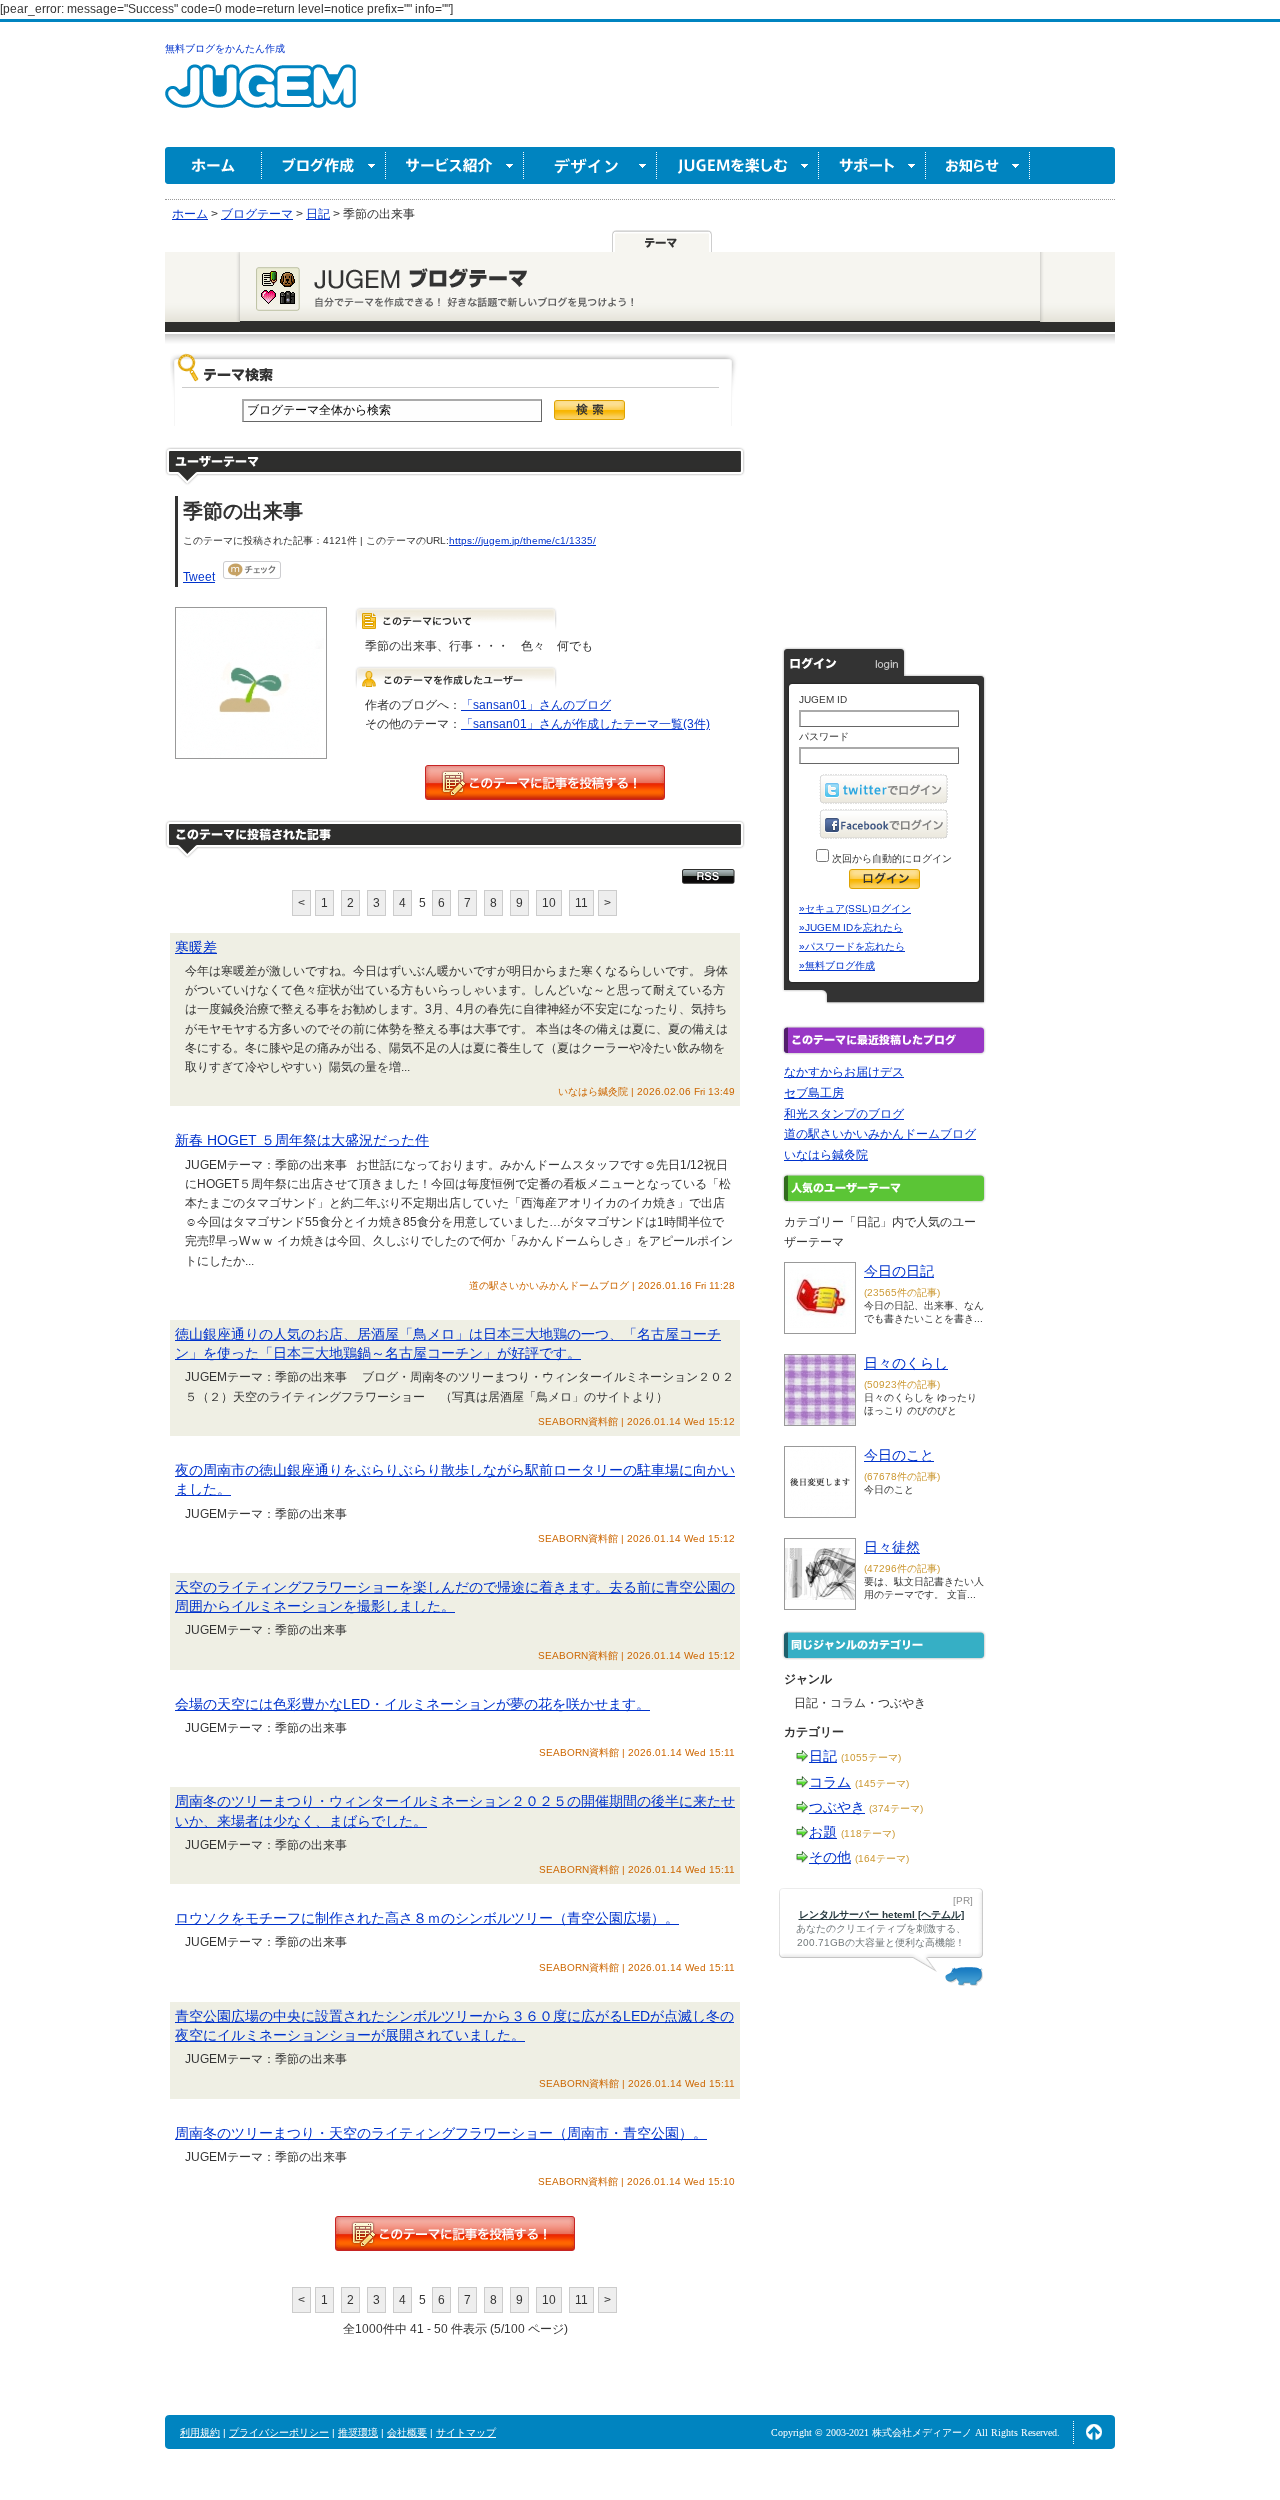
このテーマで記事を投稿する (545, 782)
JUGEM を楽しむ (738, 165)
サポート (872, 165)
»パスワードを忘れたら (852, 946)
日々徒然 (892, 1547)
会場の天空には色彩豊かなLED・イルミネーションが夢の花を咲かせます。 (412, 1704)
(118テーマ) (868, 1833)
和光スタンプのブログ (844, 1114)
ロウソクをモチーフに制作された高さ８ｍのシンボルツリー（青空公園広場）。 (427, 1918)
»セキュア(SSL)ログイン (855, 908)
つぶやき (837, 1807)
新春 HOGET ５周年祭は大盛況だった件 (302, 1140)
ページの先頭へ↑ (1094, 2432)
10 (549, 903)
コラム (830, 1782)
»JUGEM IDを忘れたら (851, 927)
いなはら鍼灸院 (826, 1155)
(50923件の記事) (902, 1384)
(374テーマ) (896, 1808)
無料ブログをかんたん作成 (225, 48)
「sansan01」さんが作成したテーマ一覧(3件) (585, 724)
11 (581, 903)
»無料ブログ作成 (837, 965)
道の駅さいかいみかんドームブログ (880, 1134)
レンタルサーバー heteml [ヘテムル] (881, 1914)
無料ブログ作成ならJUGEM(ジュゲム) (260, 97)
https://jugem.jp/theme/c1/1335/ (522, 540)
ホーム (213, 165)
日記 (823, 1756)
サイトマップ (466, 2432)
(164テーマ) (882, 1858)
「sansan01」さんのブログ (536, 705)
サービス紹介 (455, 165)
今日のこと (899, 1455)
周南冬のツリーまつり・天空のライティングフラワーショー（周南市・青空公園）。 (441, 2133)
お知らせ (978, 165)
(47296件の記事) (902, 1568)
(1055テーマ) (871, 1757)
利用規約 (200, 2432)
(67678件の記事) (902, 1476)
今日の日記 (899, 1271)
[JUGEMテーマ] (662, 241)
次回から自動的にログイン (890, 858)
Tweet (199, 577)
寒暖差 (196, 947)
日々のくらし (906, 1363)
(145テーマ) (882, 1783)
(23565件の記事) (902, 1292)
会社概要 (407, 2432)
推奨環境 (358, 2432)
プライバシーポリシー (279, 2432)
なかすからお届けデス (844, 1072)
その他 (830, 1857)
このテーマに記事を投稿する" (455, 2233)
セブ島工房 (814, 1093)
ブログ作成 (324, 165)
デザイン (590, 165)
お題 (823, 1832)
